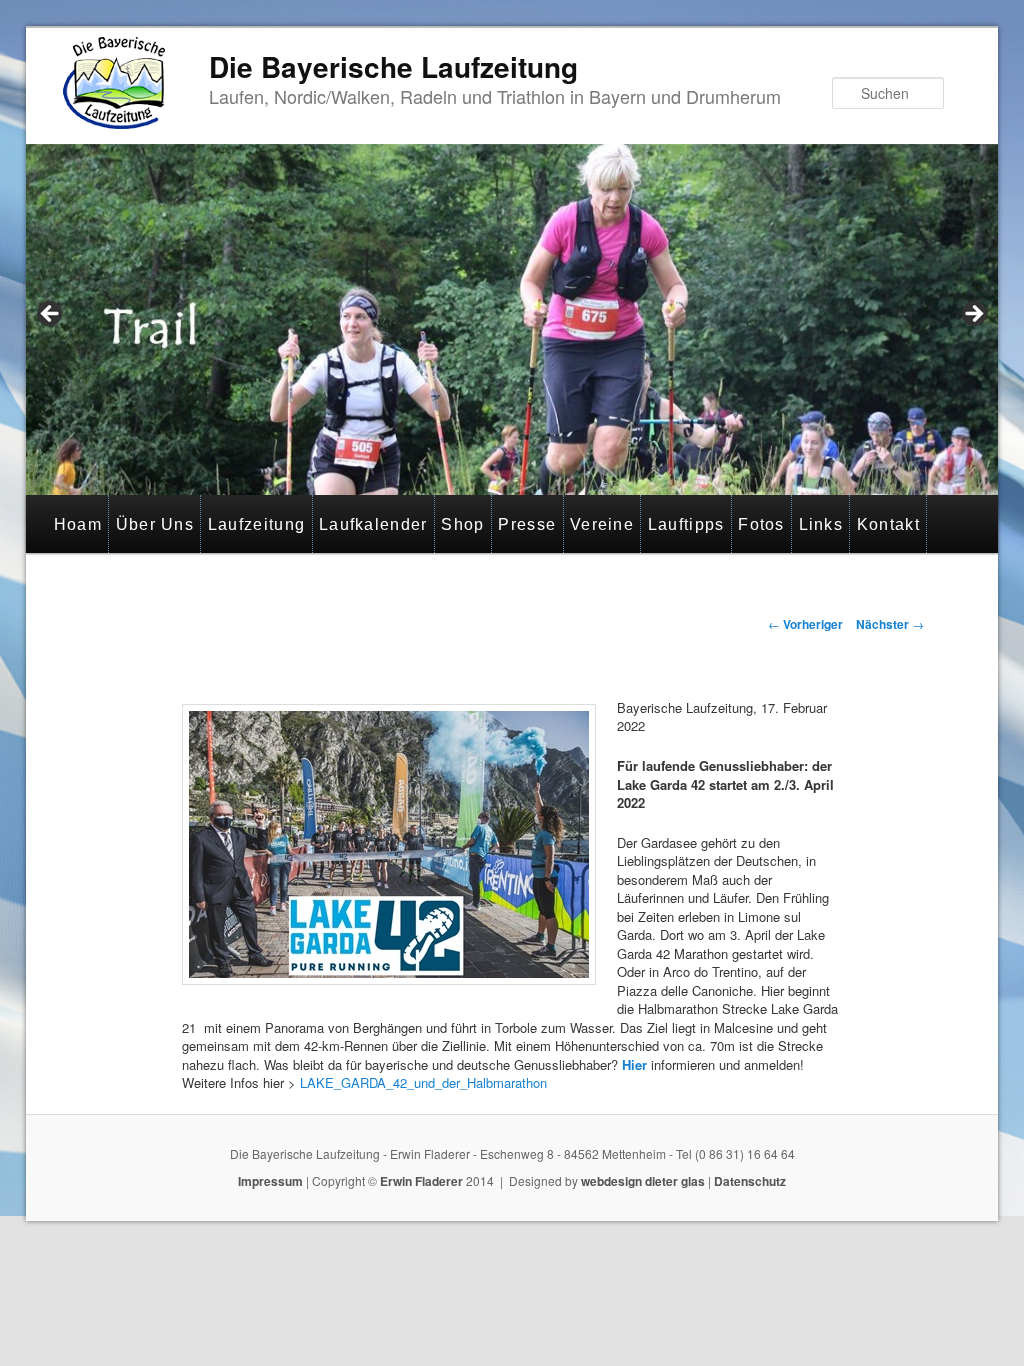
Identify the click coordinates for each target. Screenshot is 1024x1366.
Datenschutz (750, 1181)
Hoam (78, 524)
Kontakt (888, 524)
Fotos (761, 524)
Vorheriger (805, 624)
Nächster (890, 624)
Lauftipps (686, 524)
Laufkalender (373, 524)
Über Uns (155, 524)
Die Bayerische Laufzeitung (393, 66)
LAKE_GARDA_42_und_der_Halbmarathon (423, 1082)
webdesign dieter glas (643, 1181)
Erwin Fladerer (421, 1181)
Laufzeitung (256, 524)
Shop (462, 524)
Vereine (602, 524)
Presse (527, 524)
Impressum (270, 1181)
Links (821, 524)
